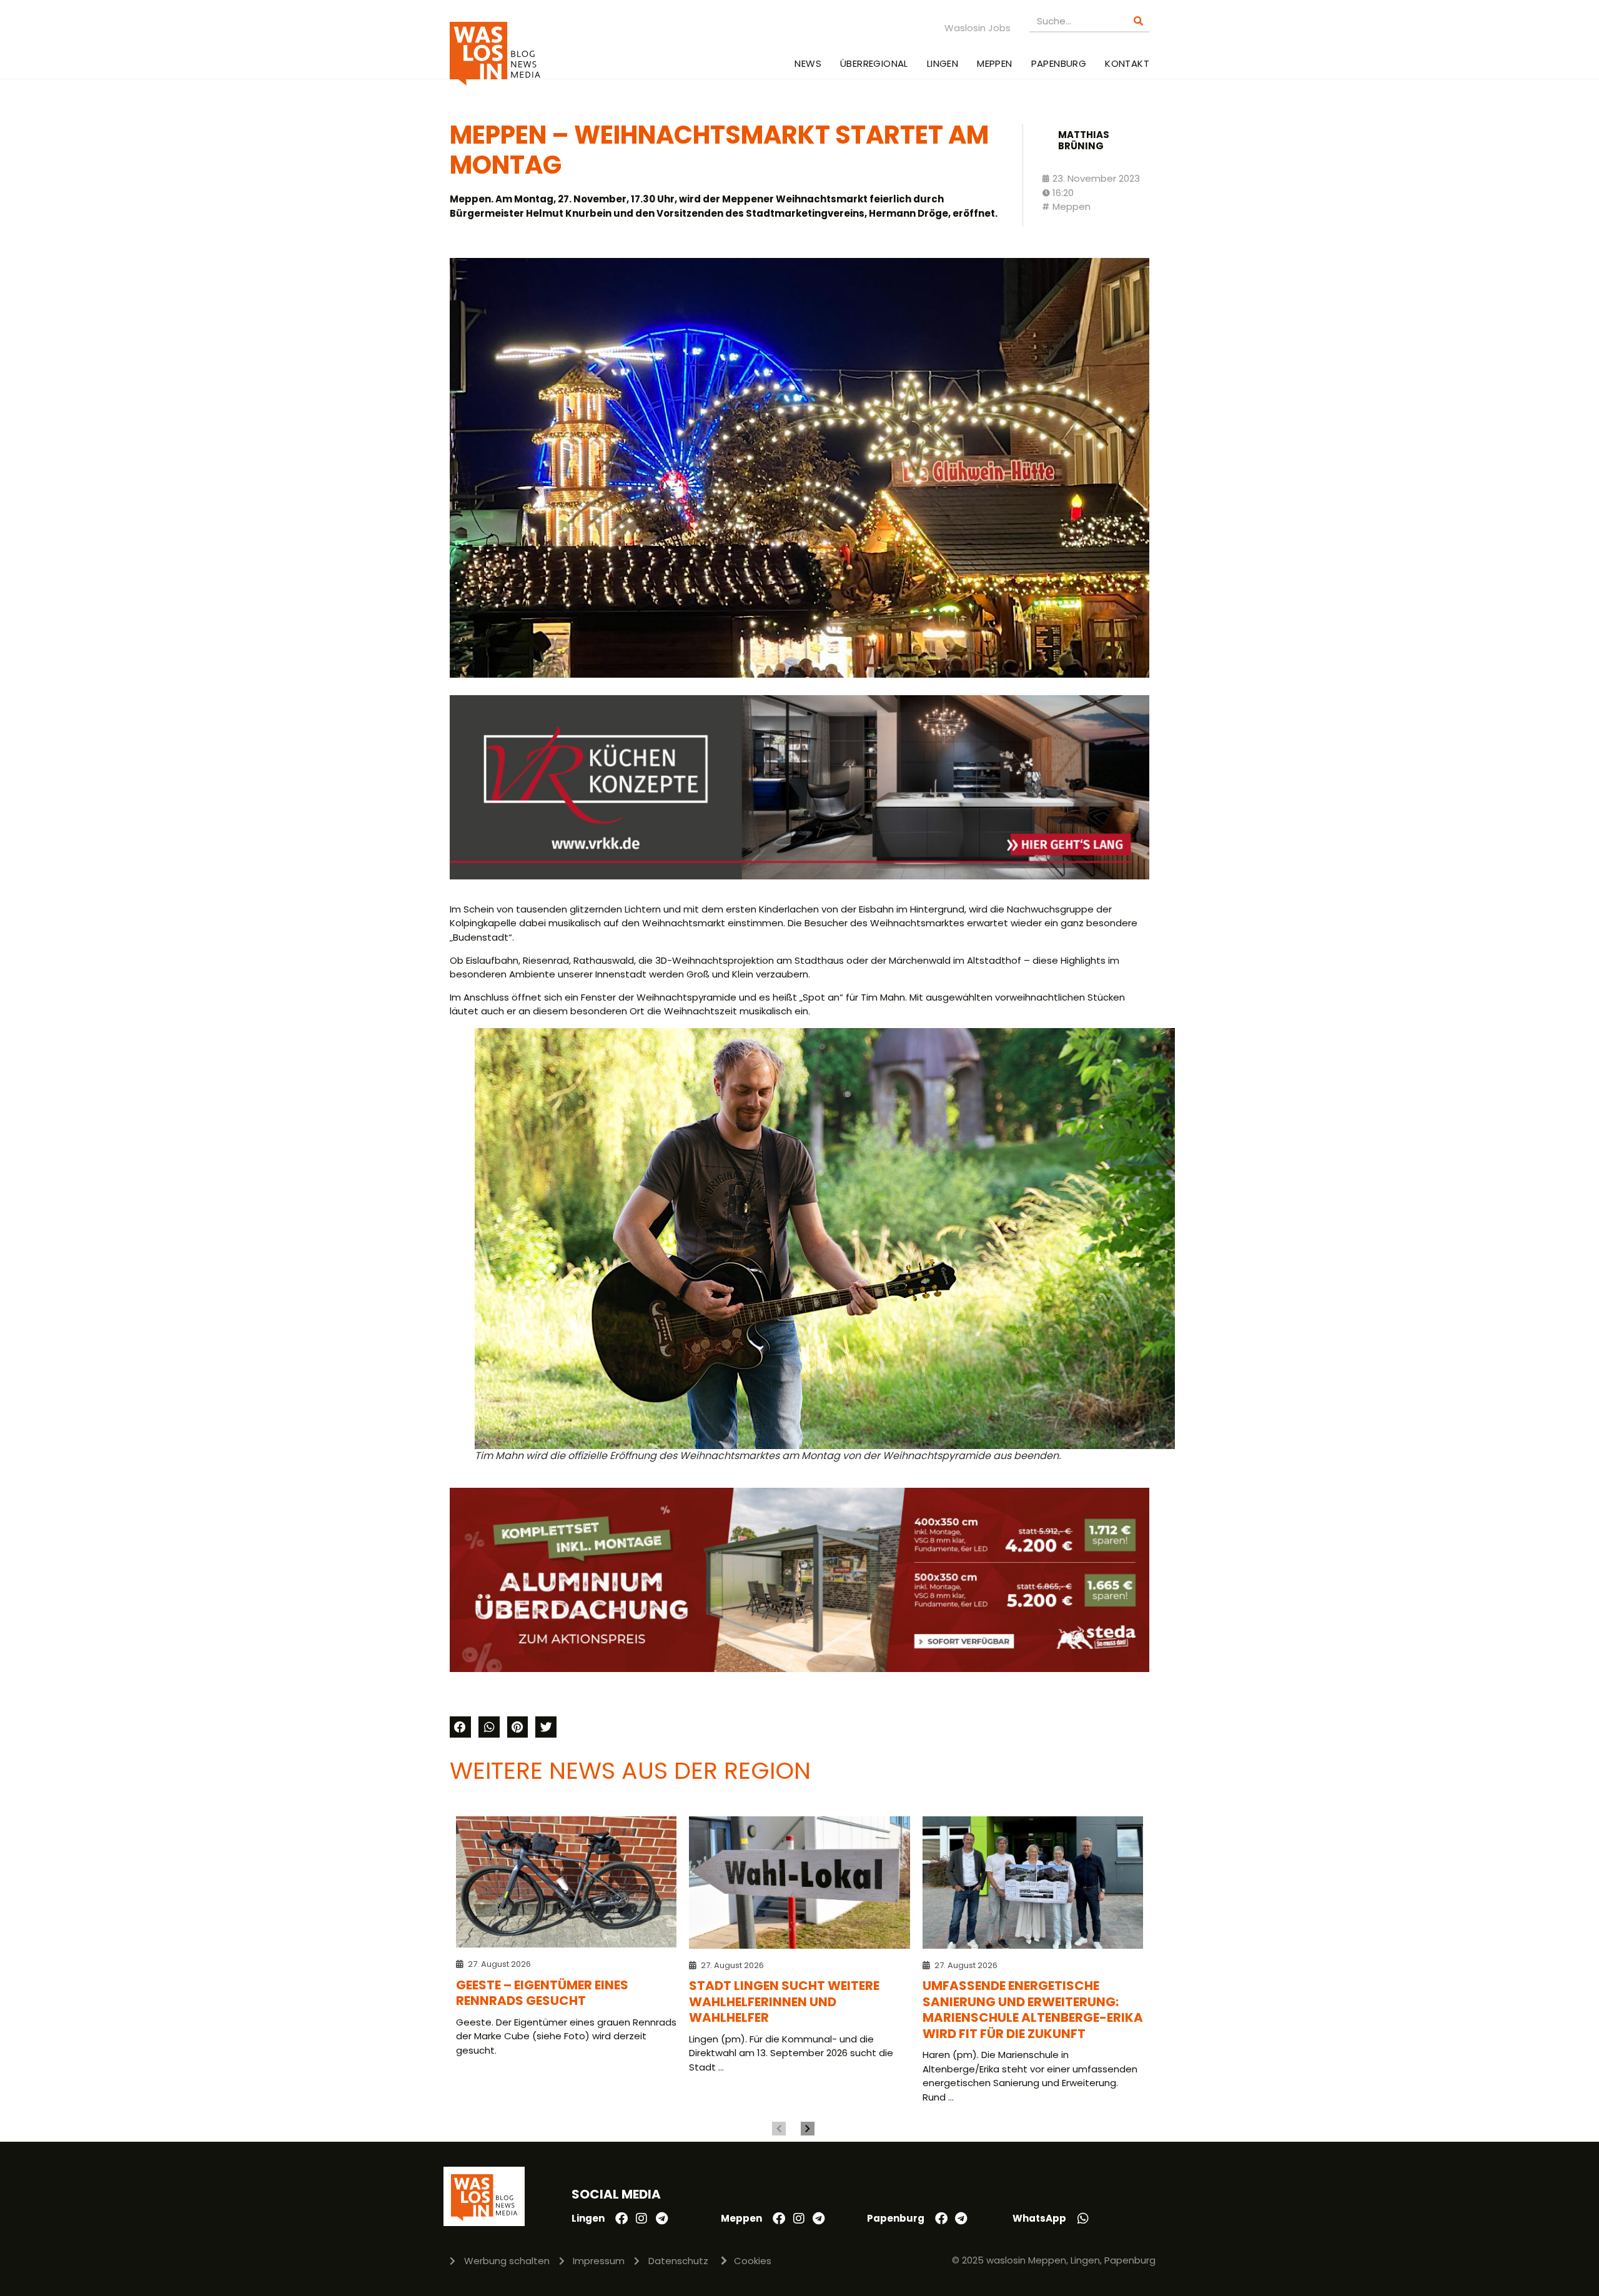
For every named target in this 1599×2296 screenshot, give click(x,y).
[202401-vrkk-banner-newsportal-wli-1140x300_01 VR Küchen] (799, 876)
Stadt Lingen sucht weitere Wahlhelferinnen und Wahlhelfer (784, 2002)
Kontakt (1127, 63)
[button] (460, 1727)
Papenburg (1059, 63)
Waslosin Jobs (978, 28)
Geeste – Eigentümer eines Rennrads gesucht (542, 1993)
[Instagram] (641, 2219)
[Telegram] (661, 2219)
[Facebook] (621, 2219)
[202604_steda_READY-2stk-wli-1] (799, 1669)
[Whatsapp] (1083, 2219)
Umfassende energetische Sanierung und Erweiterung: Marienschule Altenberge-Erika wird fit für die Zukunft (1033, 2010)
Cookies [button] (753, 2261)
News (808, 63)
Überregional (874, 63)
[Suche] (1138, 21)
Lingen (943, 63)
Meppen (994, 63)
